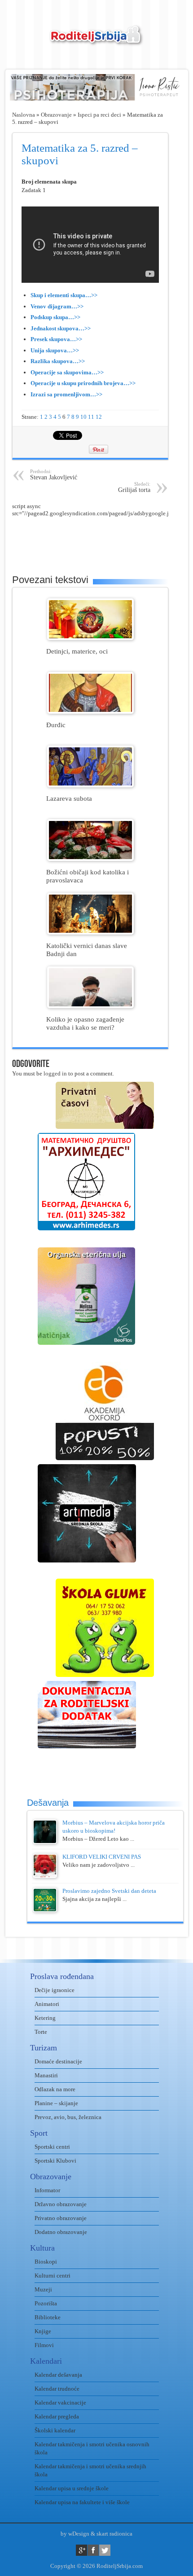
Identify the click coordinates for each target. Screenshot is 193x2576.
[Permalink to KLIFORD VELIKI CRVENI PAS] (45, 1876)
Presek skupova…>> (56, 339)
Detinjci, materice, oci (77, 651)
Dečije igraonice (55, 1990)
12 (99, 417)
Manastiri (46, 2075)
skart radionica (114, 2534)
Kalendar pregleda (57, 2416)
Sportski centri (52, 2147)
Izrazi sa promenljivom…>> (66, 394)
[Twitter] (105, 2550)
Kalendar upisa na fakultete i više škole (82, 2502)
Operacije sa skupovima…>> (67, 372)
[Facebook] (93, 2550)
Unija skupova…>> (55, 350)
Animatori (47, 2004)
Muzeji (43, 2289)
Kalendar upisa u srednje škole (72, 2488)
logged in (55, 1073)
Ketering (45, 2018)
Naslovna (24, 115)
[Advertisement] (103, 540)
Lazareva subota (69, 798)
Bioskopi (46, 2262)
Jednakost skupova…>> (61, 328)
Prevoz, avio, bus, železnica (68, 2117)
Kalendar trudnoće (57, 2389)
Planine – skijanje (56, 2103)
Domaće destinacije (58, 2061)
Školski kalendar (55, 2430)
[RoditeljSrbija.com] (96, 41)
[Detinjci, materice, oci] (90, 638)
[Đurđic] (90, 712)
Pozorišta (46, 2303)
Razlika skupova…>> (58, 361)
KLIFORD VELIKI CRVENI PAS (102, 1857)
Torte (41, 2032)
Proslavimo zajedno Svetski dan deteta (109, 1891)
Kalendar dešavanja (58, 2375)
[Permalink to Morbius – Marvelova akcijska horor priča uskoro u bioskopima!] (45, 1842)
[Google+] (81, 2550)
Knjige (43, 2331)
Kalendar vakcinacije (60, 2403)
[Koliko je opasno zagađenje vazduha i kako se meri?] (90, 1006)
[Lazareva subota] (90, 785)
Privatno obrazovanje (61, 2218)
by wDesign (75, 2534)
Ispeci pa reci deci (99, 115)
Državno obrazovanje (61, 2204)
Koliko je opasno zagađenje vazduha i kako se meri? (85, 1023)
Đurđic (56, 725)
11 (91, 417)
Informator (47, 2190)
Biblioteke (48, 2317)
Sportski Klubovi (55, 2161)
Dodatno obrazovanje (61, 2232)
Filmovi (44, 2345)
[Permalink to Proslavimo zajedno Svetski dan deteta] (45, 1910)
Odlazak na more (55, 2089)
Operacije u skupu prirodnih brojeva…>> (83, 383)
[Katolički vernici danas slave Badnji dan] (90, 933)
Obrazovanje (56, 115)
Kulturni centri (53, 2275)
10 (83, 417)
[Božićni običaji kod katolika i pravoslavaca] (90, 859)
